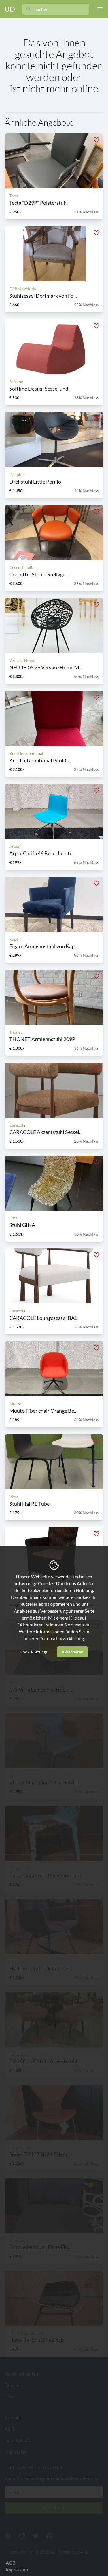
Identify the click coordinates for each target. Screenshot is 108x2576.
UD (10, 9)
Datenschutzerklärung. (62, 1638)
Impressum (17, 2570)
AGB (11, 2563)
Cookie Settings (34, 1652)
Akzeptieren (72, 1652)
